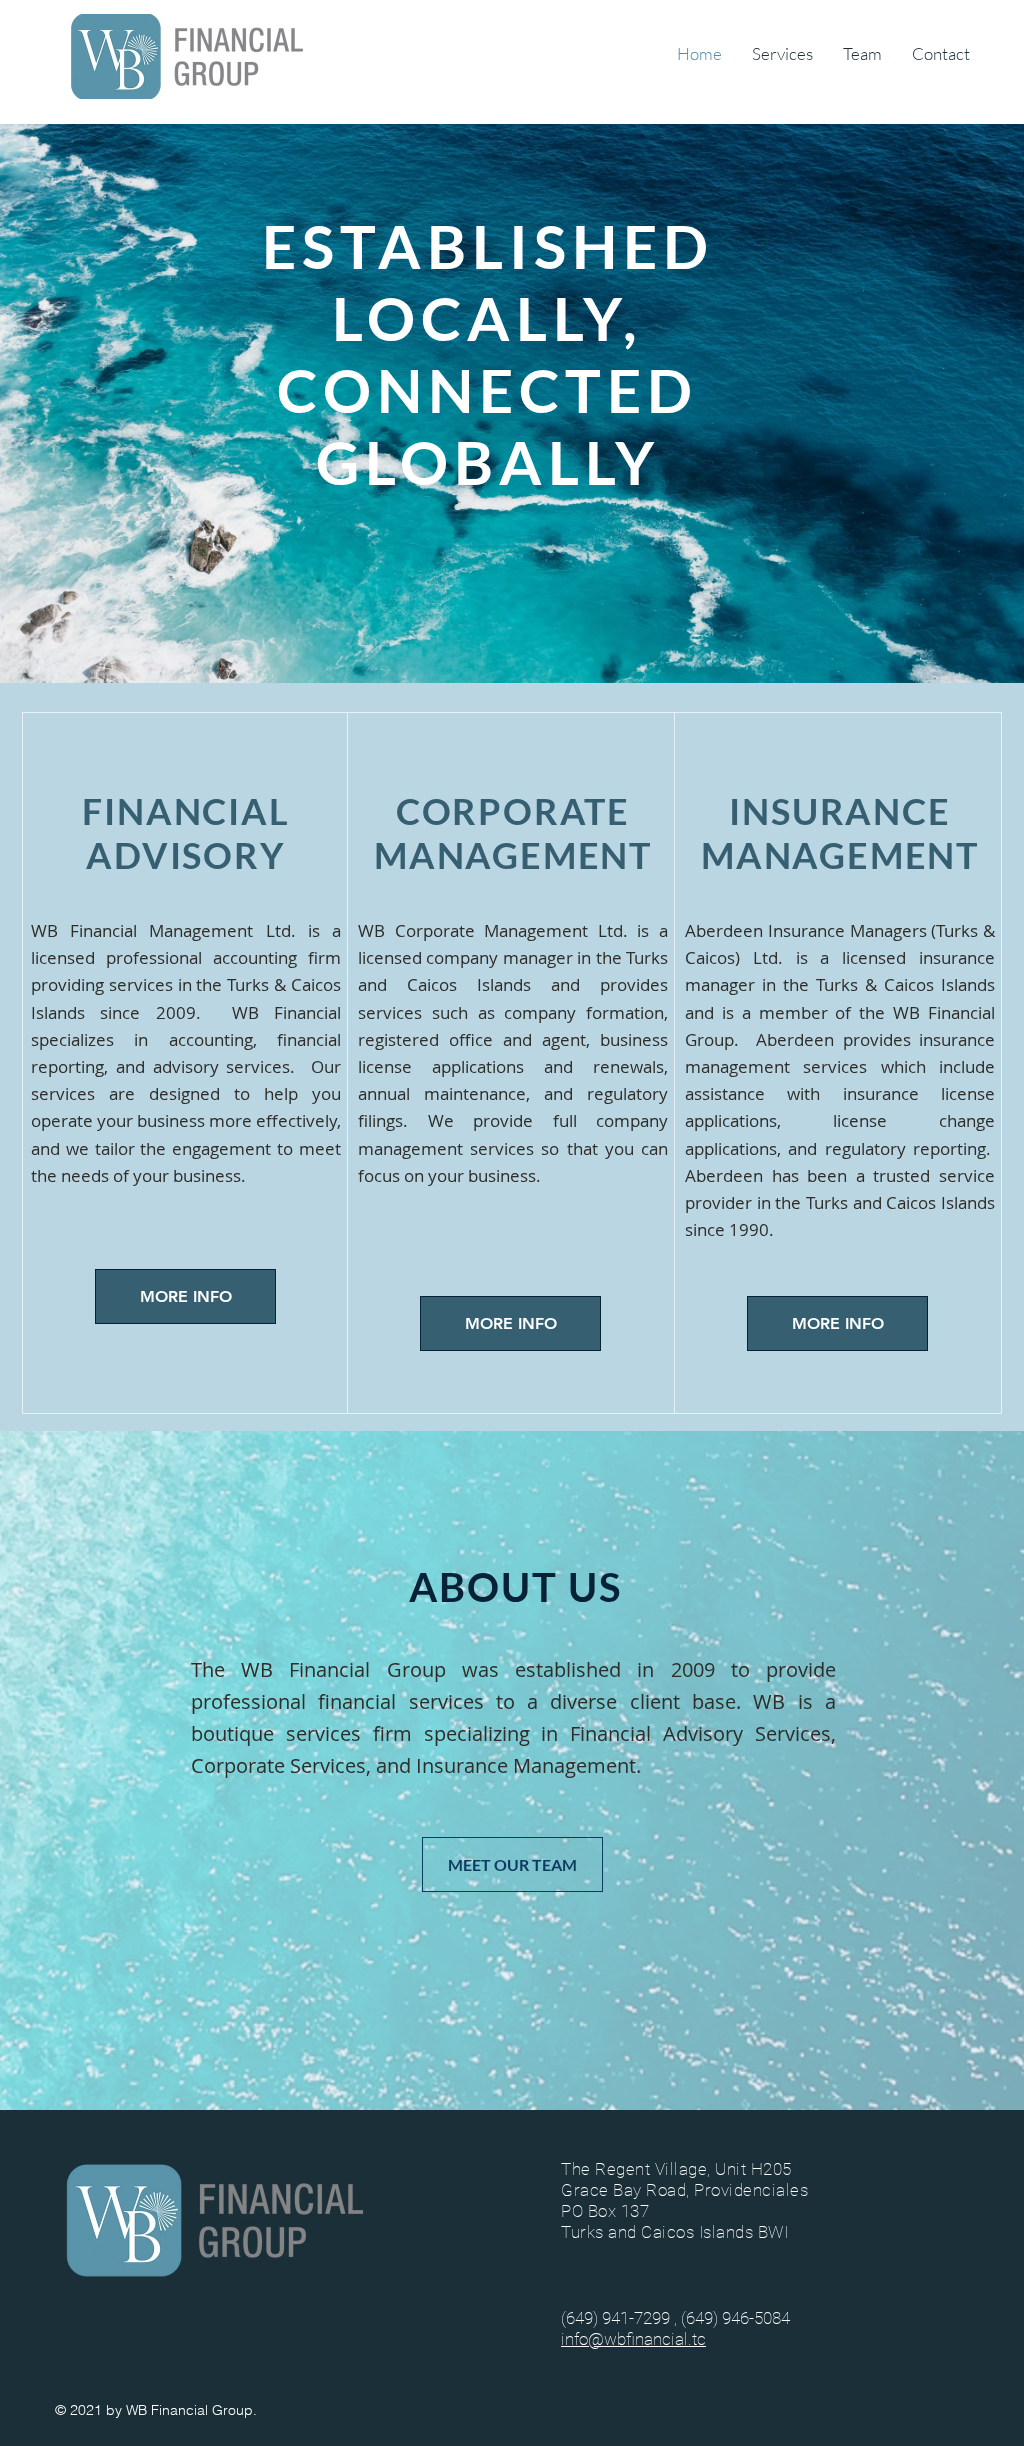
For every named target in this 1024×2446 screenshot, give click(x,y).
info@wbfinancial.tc (633, 2339)
